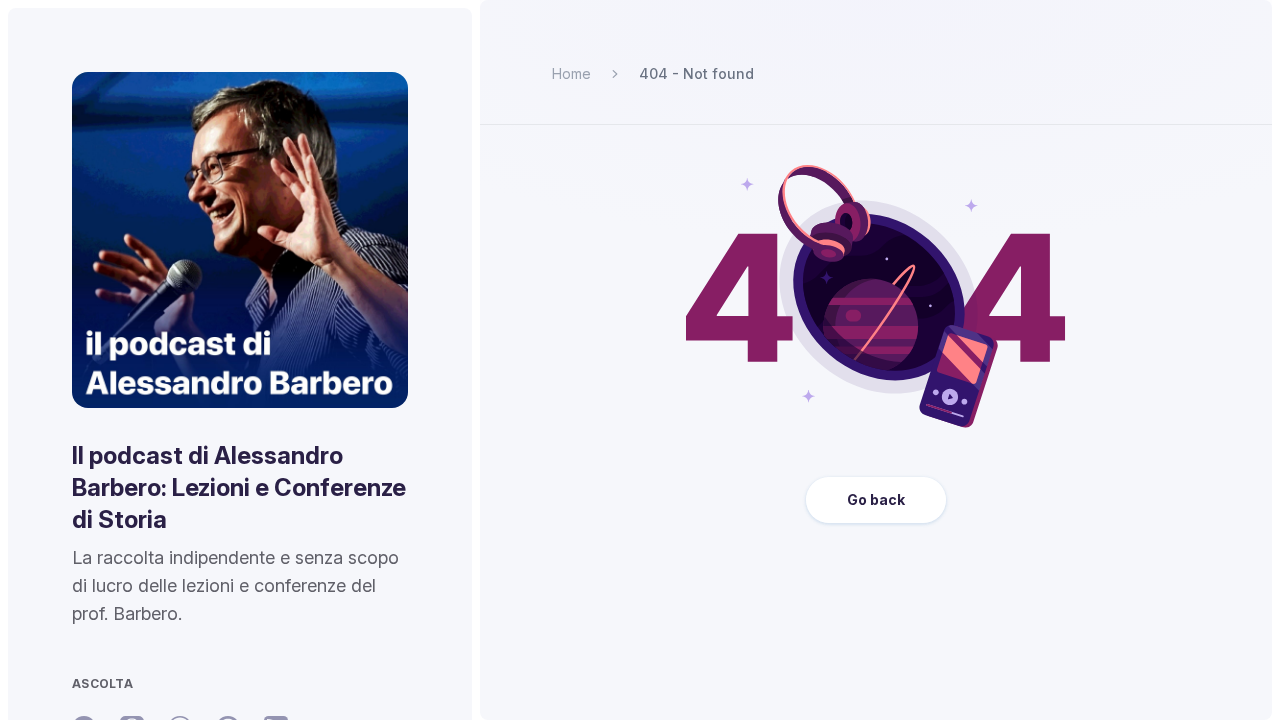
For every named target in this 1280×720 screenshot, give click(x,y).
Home (571, 73)
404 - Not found (696, 73)
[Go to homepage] (240, 240)
